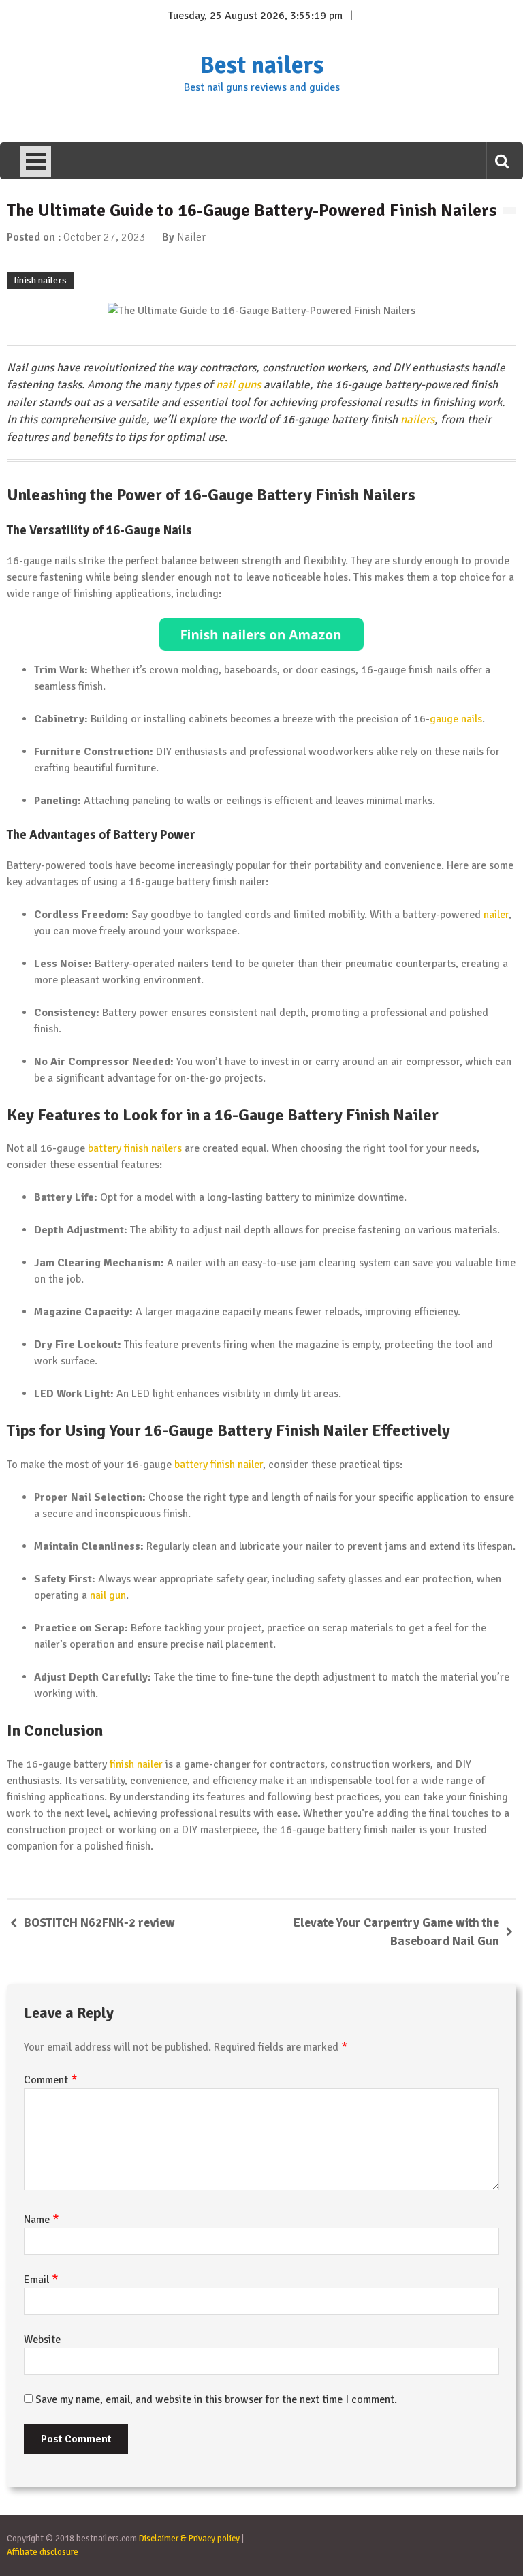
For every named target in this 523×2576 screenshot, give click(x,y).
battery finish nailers (135, 1148)
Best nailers (261, 65)
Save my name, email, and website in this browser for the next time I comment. (216, 2399)
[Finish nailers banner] (261, 634)
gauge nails (456, 719)
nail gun (108, 1595)
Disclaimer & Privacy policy (189, 2539)
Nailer (191, 237)
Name (42, 2220)
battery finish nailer (219, 1465)
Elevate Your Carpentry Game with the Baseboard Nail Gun (396, 1932)
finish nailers (40, 280)
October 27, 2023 (105, 237)
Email (41, 2280)
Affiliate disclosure (43, 2552)
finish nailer (136, 1764)
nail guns (238, 385)
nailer (496, 915)
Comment (51, 2080)
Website (42, 2340)
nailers (417, 419)
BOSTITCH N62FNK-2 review (99, 1922)
